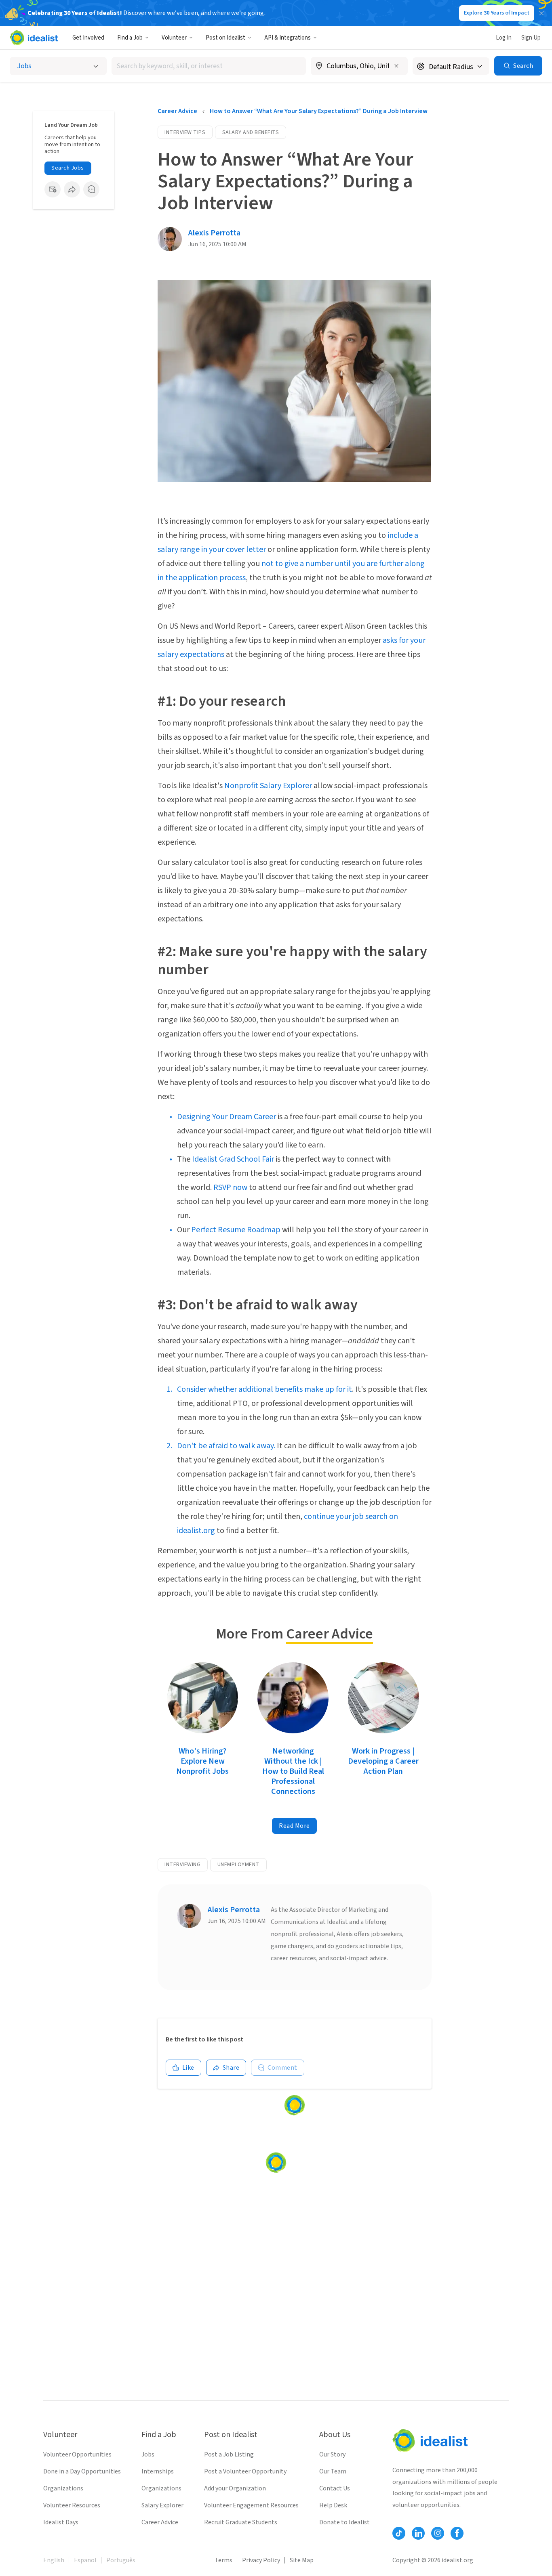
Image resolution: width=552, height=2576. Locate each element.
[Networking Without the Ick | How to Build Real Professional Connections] (293, 1699)
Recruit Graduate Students (241, 2522)
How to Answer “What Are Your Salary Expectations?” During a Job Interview (319, 111)
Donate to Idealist (344, 2522)
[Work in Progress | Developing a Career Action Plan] (383, 1699)
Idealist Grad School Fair (233, 1159)
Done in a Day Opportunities (82, 2471)
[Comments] (91, 189)
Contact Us (335, 2488)
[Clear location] (396, 66)
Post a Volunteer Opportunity (245, 2471)
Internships (158, 2471)
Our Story (332, 2454)
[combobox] (209, 66)
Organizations (63, 2488)
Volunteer (174, 38)
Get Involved (88, 38)
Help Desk (333, 2505)
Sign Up (531, 38)
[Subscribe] (53, 189)
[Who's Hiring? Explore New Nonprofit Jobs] (203, 1699)
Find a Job (130, 38)
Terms (223, 2560)
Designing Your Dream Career (226, 1117)
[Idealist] (34, 38)
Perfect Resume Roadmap (236, 1230)
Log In (504, 38)
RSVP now (230, 1187)
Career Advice (177, 111)
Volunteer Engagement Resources (251, 2505)
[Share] (72, 189)
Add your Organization (235, 2488)
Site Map (302, 2560)
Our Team (333, 2471)
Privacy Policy (261, 2560)
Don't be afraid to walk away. (226, 1446)
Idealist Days (61, 2522)
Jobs (148, 2454)
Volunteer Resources (72, 2505)
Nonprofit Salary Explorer (268, 786)
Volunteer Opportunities (77, 2454)
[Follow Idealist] (399, 2533)
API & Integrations (288, 38)
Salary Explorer (162, 2505)
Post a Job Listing (229, 2454)
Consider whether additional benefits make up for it (264, 1389)
